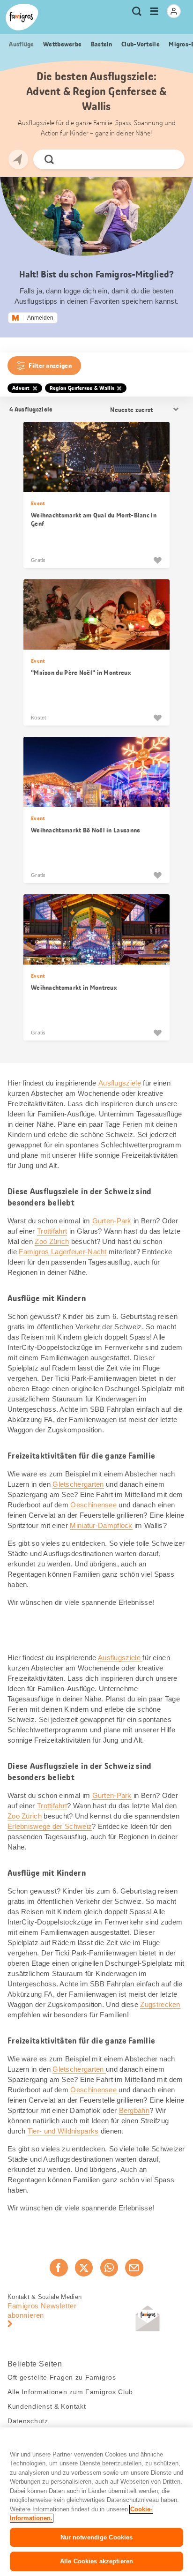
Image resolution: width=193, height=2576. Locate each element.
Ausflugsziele (120, 1083)
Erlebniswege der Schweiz (50, 1826)
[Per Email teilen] (134, 2268)
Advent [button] (21, 388)
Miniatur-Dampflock (101, 1525)
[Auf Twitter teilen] (84, 2268)
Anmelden (40, 318)
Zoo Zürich (52, 1241)
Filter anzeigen (50, 366)
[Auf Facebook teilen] (59, 2268)
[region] (96, 2502)
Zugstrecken (160, 2004)
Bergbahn (134, 2110)
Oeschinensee (93, 1505)
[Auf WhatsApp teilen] (109, 2268)
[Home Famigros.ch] (22, 17)
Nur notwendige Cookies (97, 2537)
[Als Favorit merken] (157, 560)
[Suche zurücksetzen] (170, 159)
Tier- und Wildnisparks (63, 2131)
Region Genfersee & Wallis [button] (82, 388)
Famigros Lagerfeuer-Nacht (63, 1252)
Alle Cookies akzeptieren (96, 2561)
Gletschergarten (78, 1484)
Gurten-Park (112, 1221)
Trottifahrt (52, 1231)
